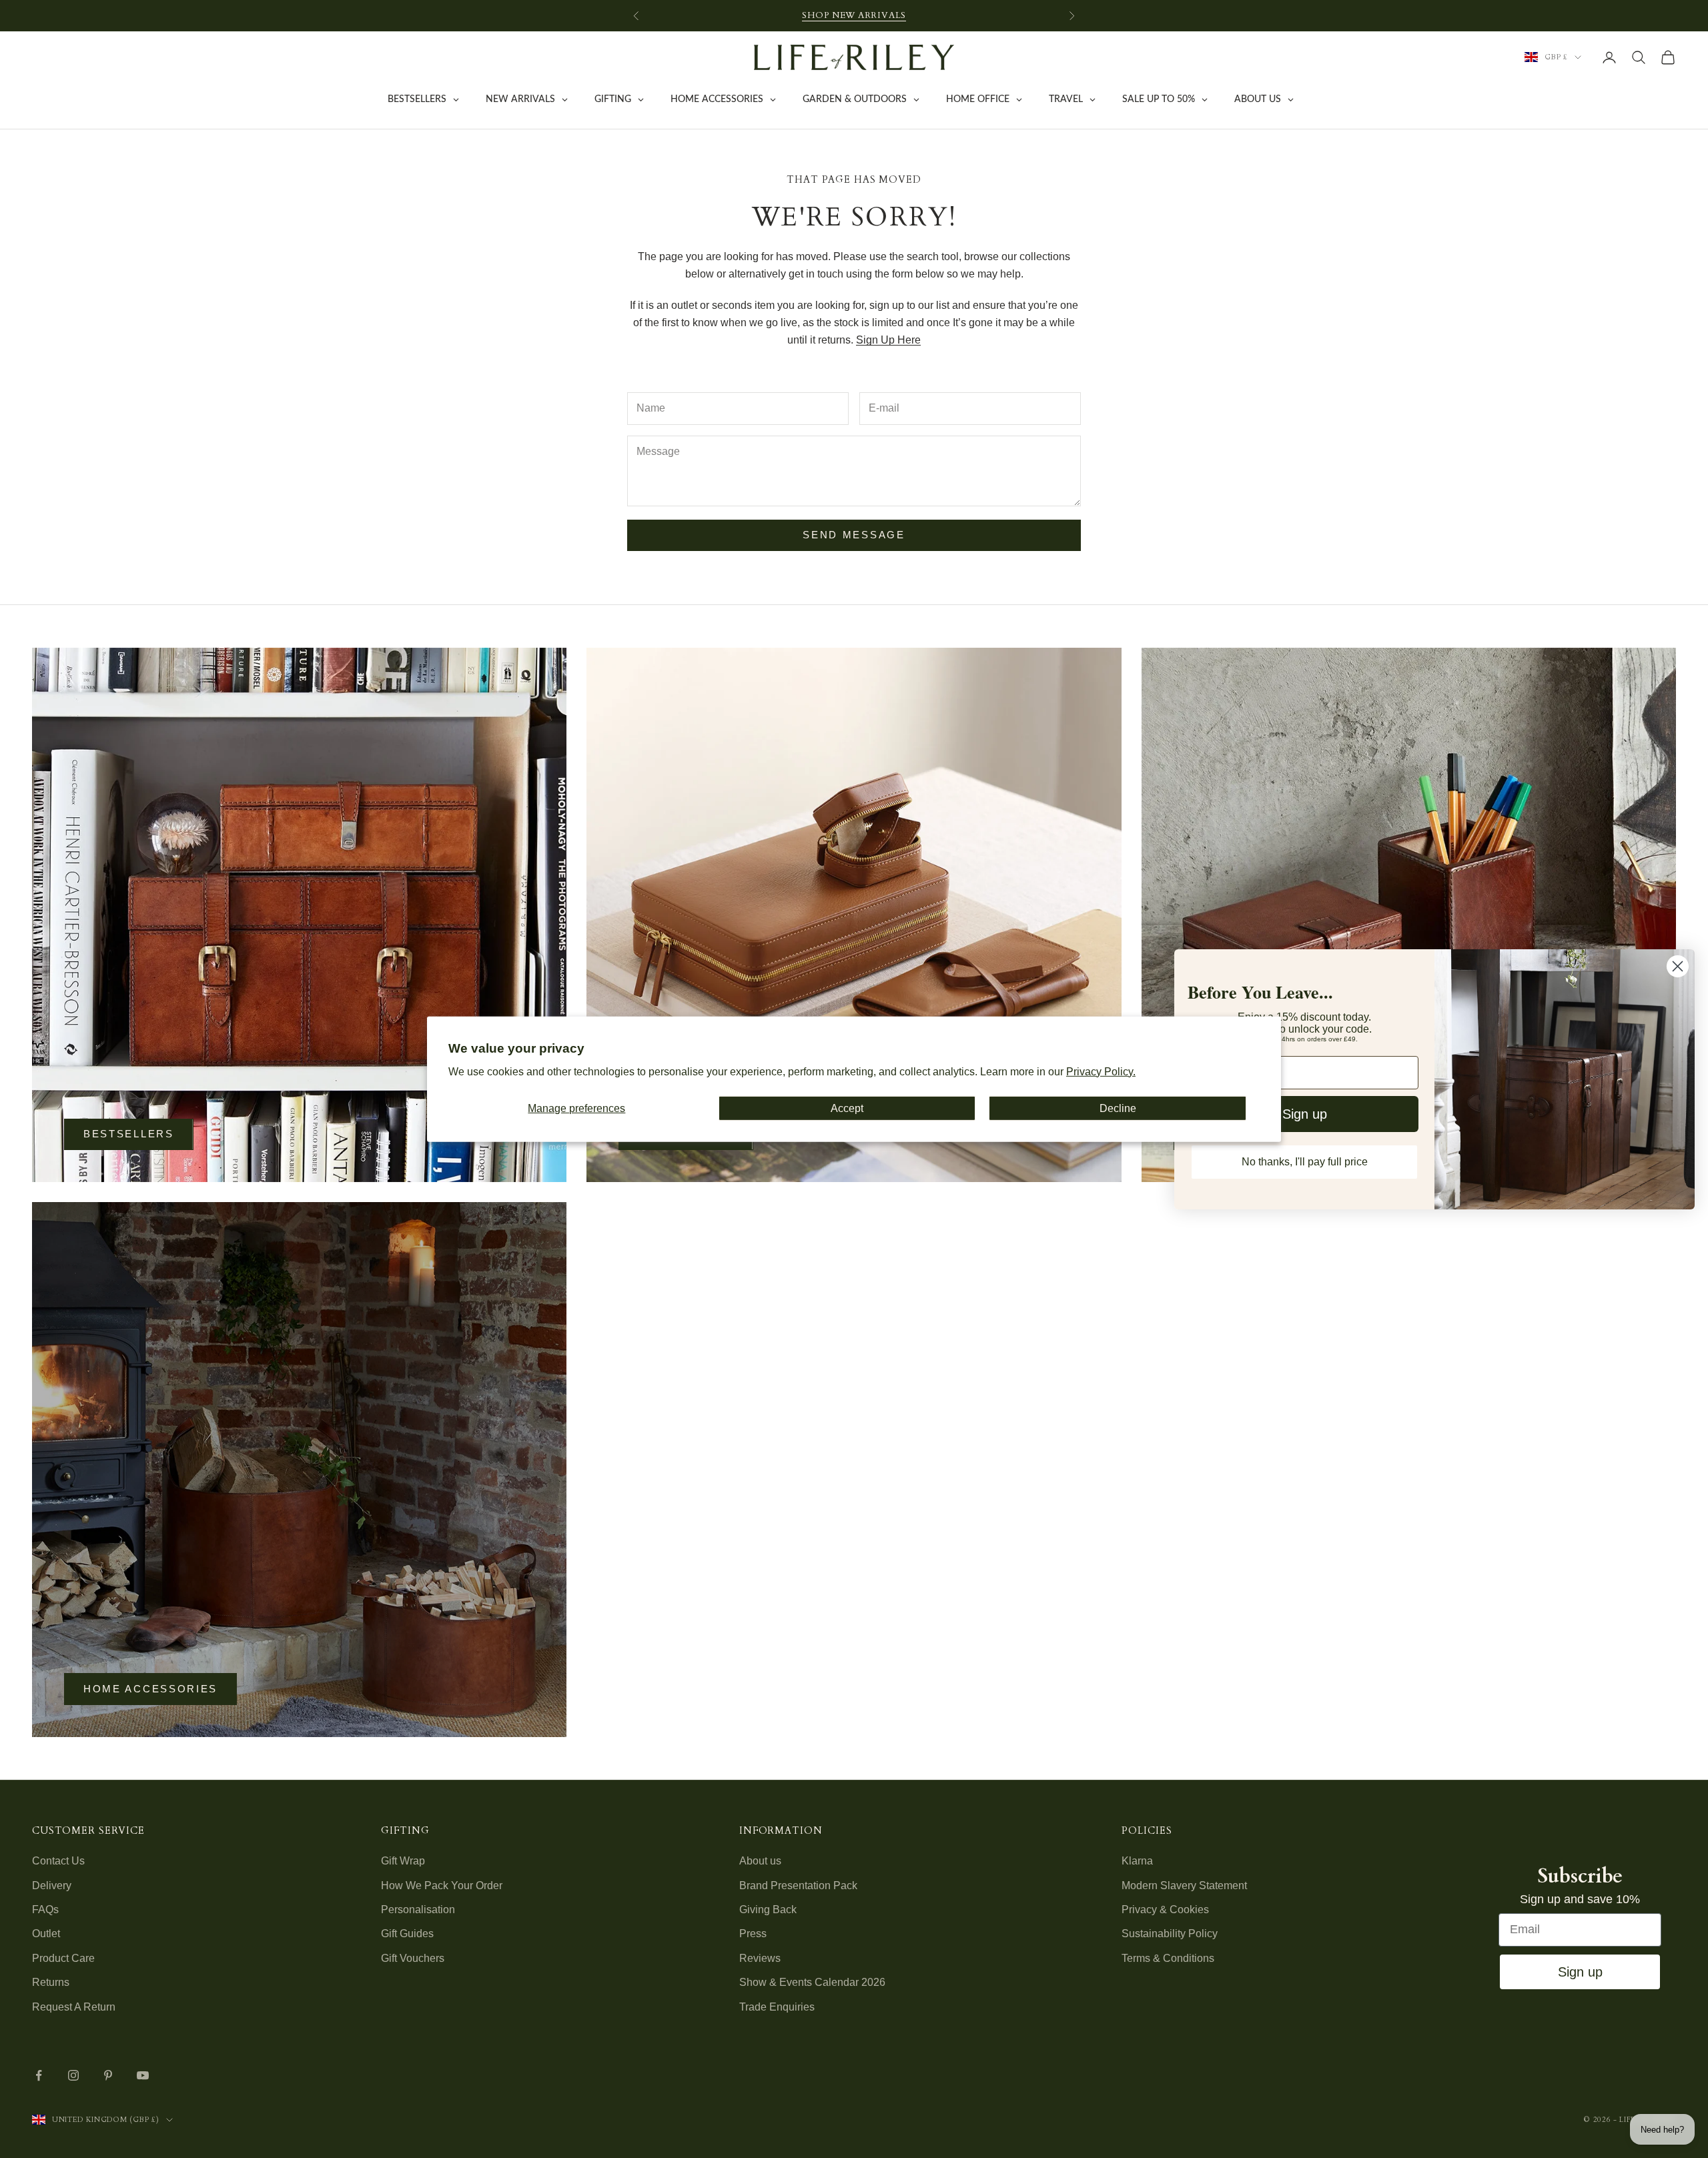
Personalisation (418, 1910)
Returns (51, 1982)
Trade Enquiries (777, 2007)
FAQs (45, 1910)
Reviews (760, 1958)
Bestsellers (129, 1134)
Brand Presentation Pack (798, 1885)
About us (760, 1861)
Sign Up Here (888, 340)
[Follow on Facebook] (39, 2075)
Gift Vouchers (413, 1958)
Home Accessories (150, 1689)
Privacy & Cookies (1165, 1910)
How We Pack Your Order (442, 1885)
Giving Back (768, 1910)
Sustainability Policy (1170, 1934)
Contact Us (58, 1861)
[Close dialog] (1678, 966)
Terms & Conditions (1168, 1958)
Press (753, 1934)
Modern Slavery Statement (1184, 1885)
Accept (847, 1108)
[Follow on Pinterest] (108, 2075)
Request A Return (74, 2007)
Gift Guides (407, 1934)
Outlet (46, 1934)
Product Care (63, 1958)
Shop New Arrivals (854, 15)
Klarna (1137, 1861)
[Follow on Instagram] (73, 2075)
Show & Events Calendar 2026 (812, 1982)
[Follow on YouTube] (143, 2075)
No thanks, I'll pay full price (1305, 1162)
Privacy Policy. (1101, 1072)
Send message (854, 535)
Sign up (1580, 1972)
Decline (1118, 1108)
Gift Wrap (403, 1861)
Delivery (52, 1885)
